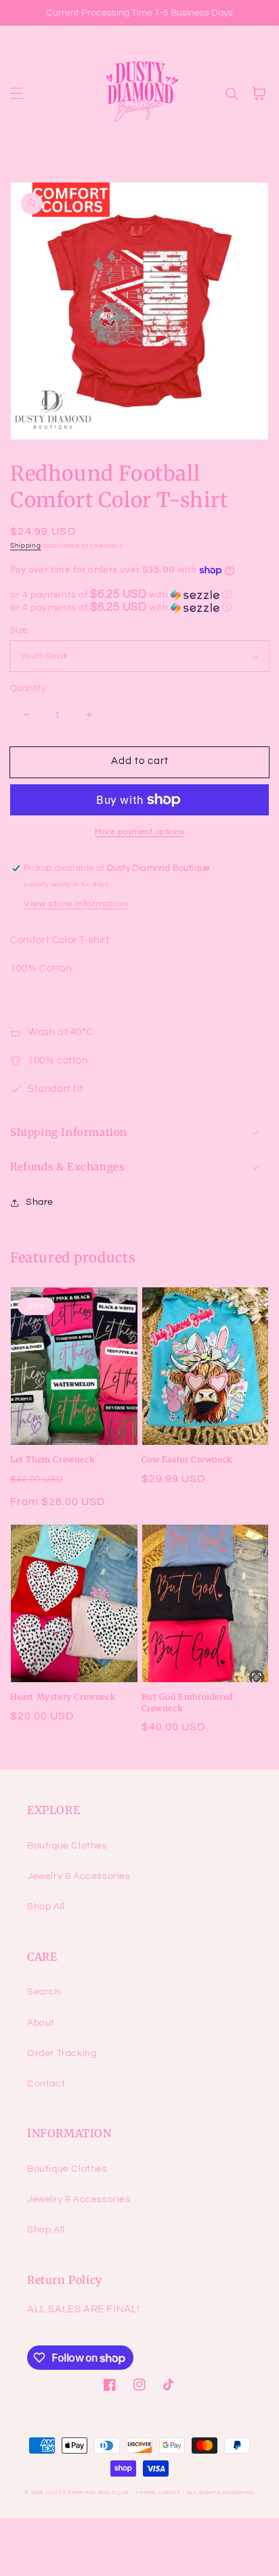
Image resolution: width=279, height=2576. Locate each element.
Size (19, 630)
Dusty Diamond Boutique (87, 2492)
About (41, 2023)
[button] (17, 93)
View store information (76, 904)
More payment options (139, 832)
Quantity (28, 688)
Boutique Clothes (67, 1846)
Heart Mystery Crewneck (63, 1697)
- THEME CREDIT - (159, 2492)
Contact (46, 2084)
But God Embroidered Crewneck (187, 1702)
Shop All (46, 1907)
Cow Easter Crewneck (187, 1459)
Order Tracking (62, 2053)
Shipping (26, 546)
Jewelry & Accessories (79, 1876)
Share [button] (40, 1202)
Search (44, 1992)
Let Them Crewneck (52, 1459)
